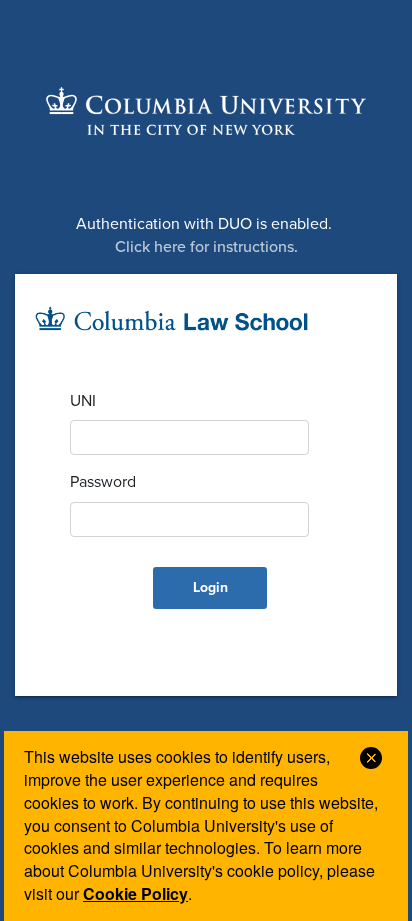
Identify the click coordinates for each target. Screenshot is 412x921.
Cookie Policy (135, 893)
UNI (83, 401)
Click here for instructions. (206, 247)
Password (103, 482)
